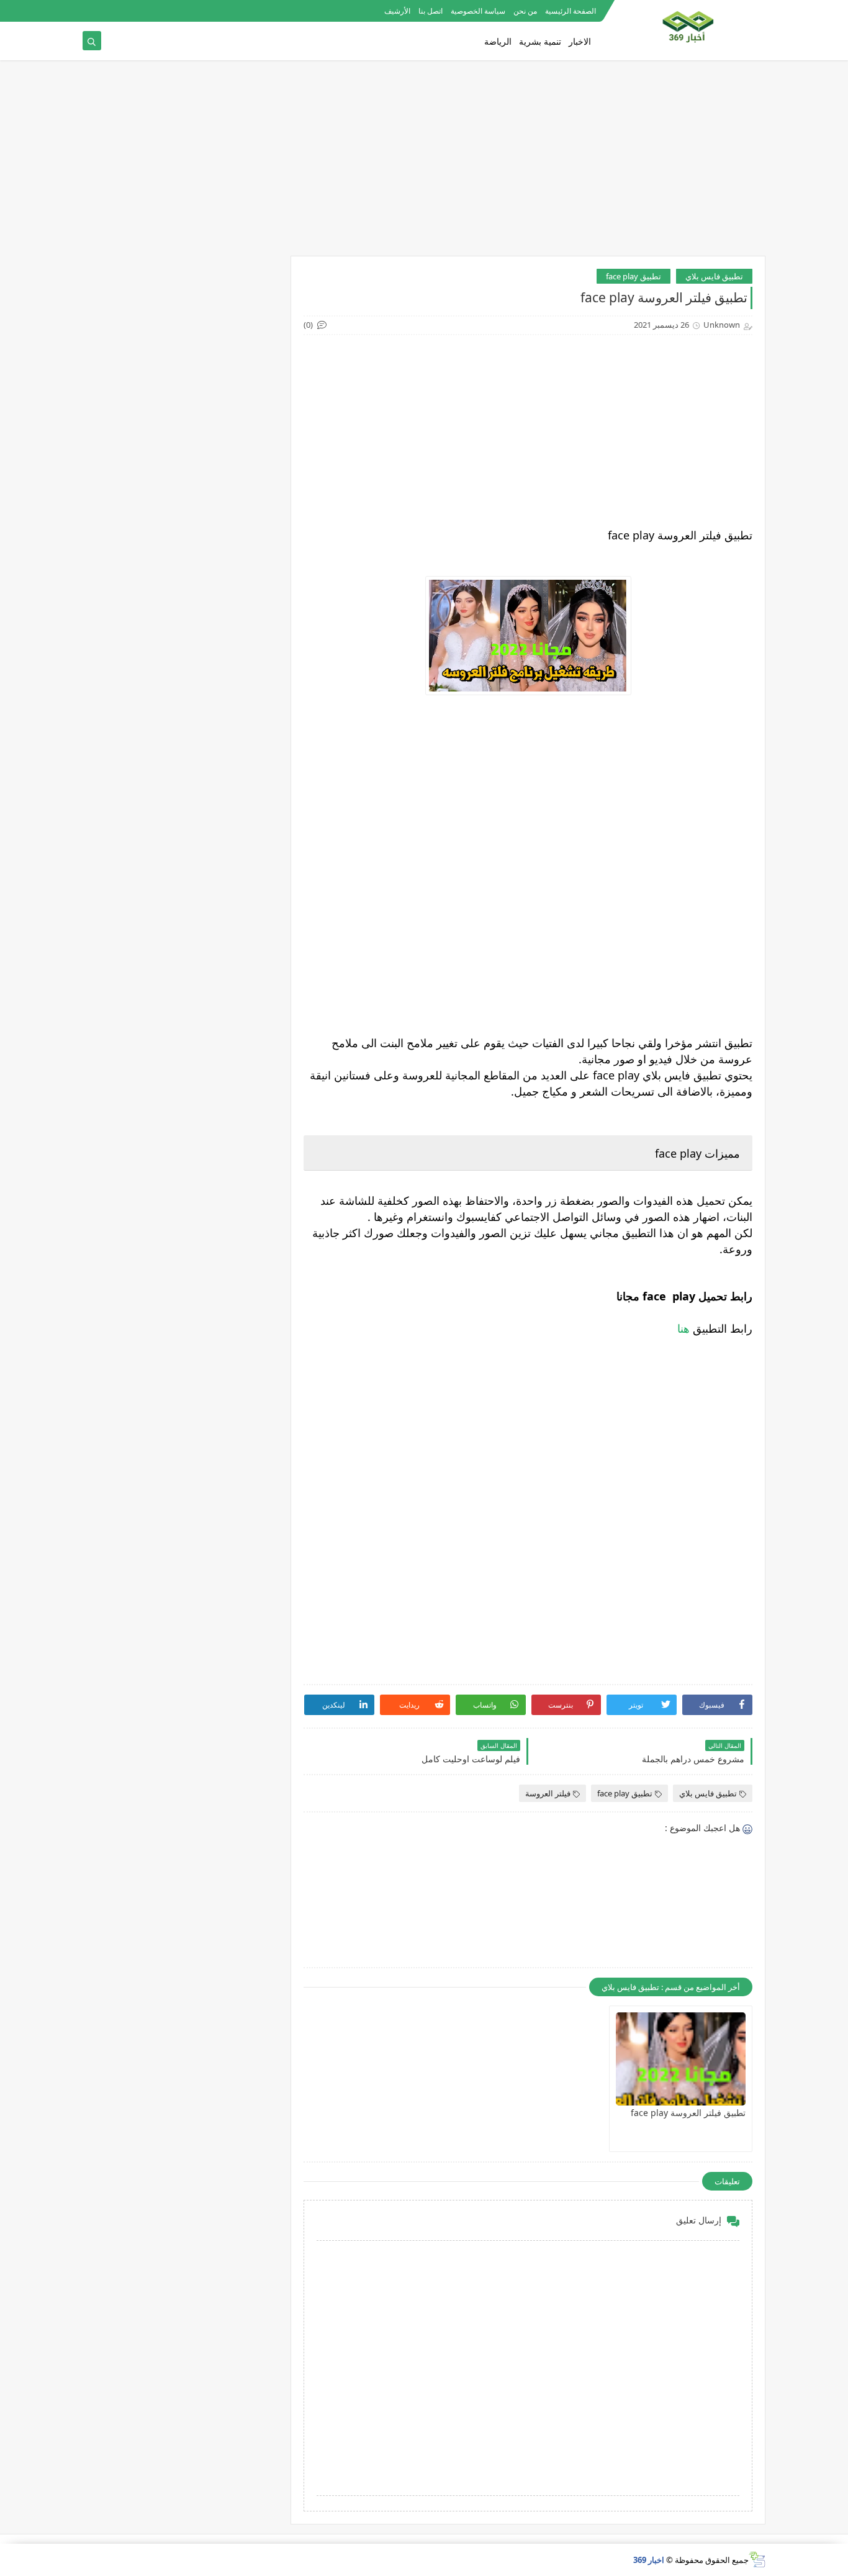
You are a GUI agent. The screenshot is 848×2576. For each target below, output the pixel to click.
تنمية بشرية (540, 41)
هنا (683, 1328)
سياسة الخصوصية (478, 11)
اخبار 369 (649, 2560)
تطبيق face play (634, 276)
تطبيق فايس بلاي (714, 276)
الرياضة (498, 41)
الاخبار (580, 41)
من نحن (525, 11)
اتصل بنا (431, 11)
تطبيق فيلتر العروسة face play (688, 2113)
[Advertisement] (476, 87)
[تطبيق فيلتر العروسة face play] (681, 2059)
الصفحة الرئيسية (571, 11)
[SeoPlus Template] (757, 2560)
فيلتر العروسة (548, 1793)
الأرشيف (397, 11)
